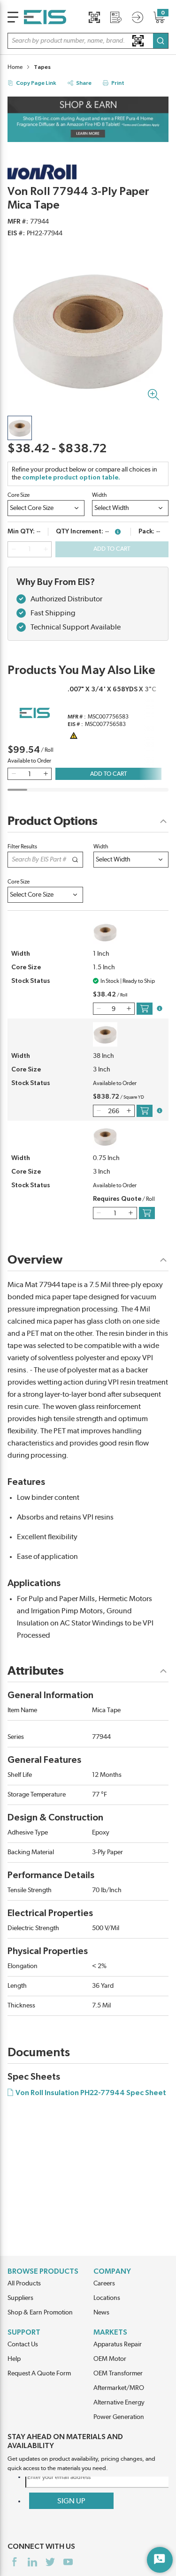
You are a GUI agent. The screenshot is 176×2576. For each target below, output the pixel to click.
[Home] (45, 17)
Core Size (19, 495)
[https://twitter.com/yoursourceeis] (50, 2562)
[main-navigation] (13, 17)
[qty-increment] (46, 549)
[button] (88, 41)
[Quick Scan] (94, 17)
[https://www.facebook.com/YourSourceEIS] (15, 2562)
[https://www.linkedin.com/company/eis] (32, 2562)
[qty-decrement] (14, 549)
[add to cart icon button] (145, 1009)
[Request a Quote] (116, 17)
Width (99, 495)
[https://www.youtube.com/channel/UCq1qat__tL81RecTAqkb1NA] (68, 2562)
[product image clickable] (20, 428)
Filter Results (22, 846)
